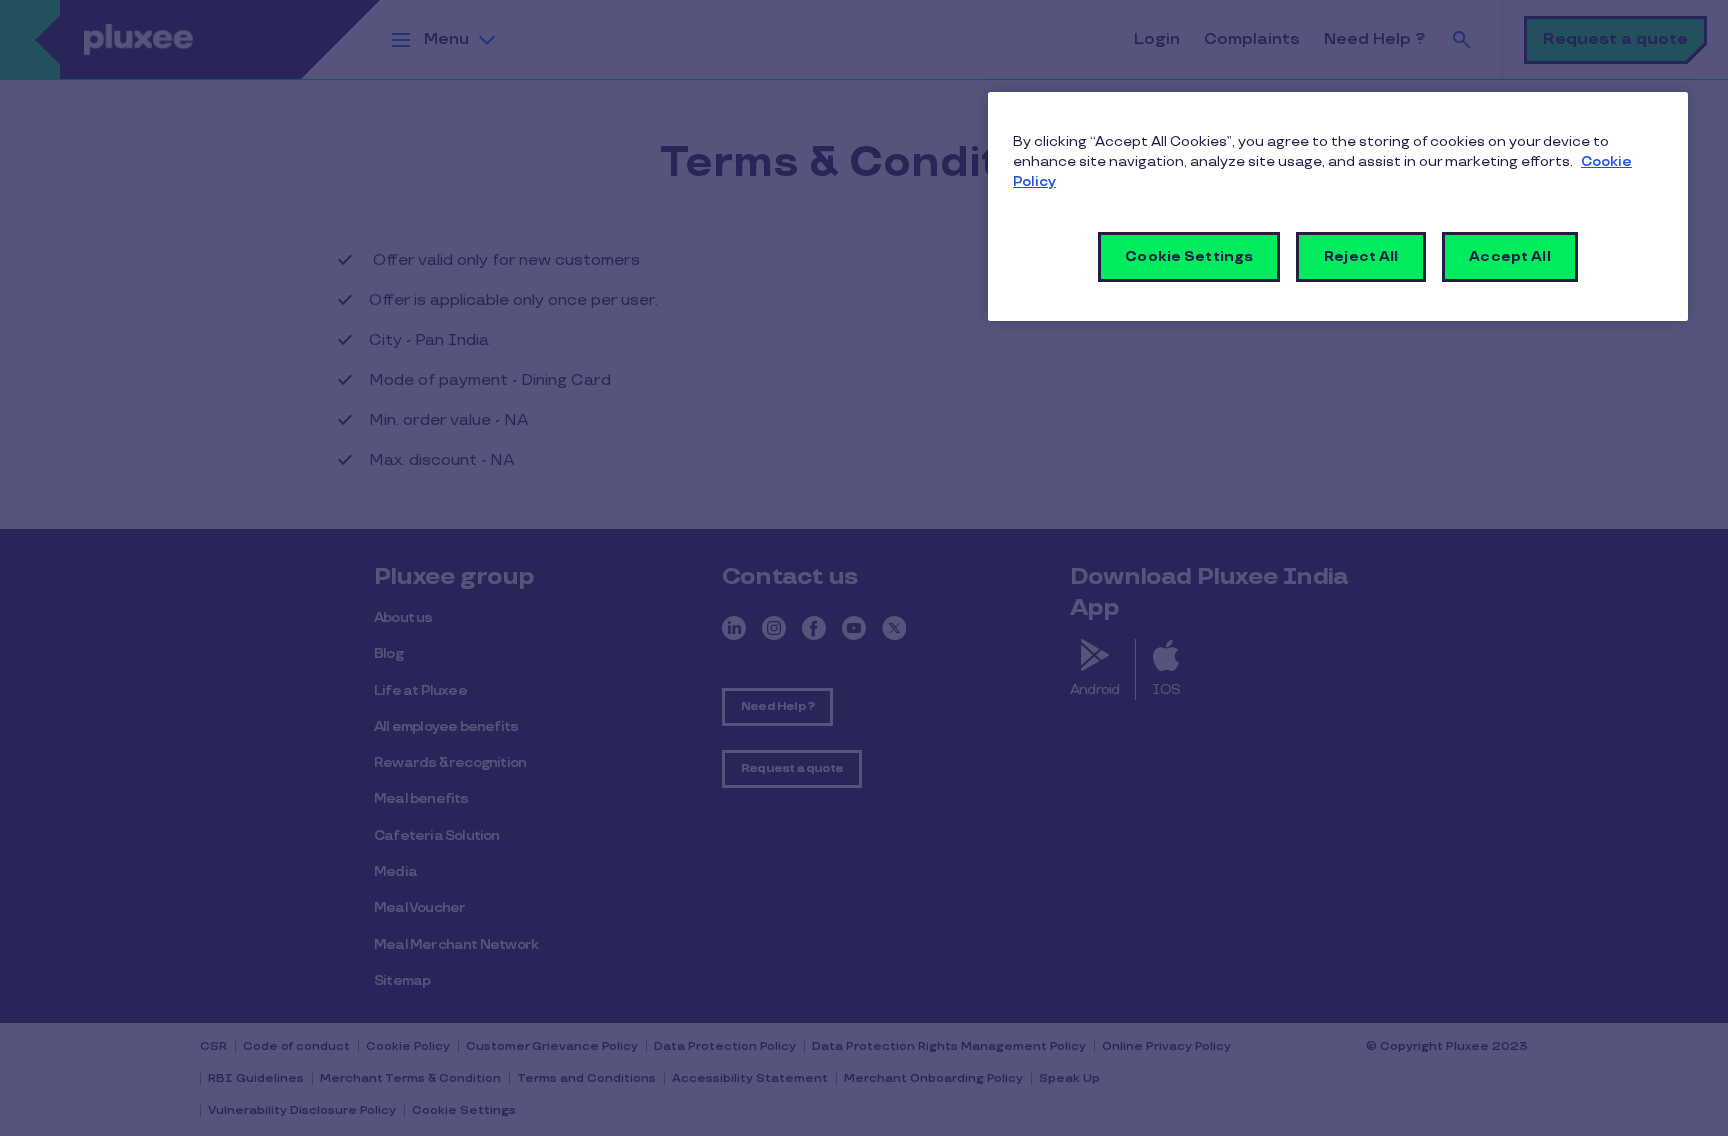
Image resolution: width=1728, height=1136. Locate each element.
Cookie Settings (1189, 256)
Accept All (1509, 256)
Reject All (1361, 256)
